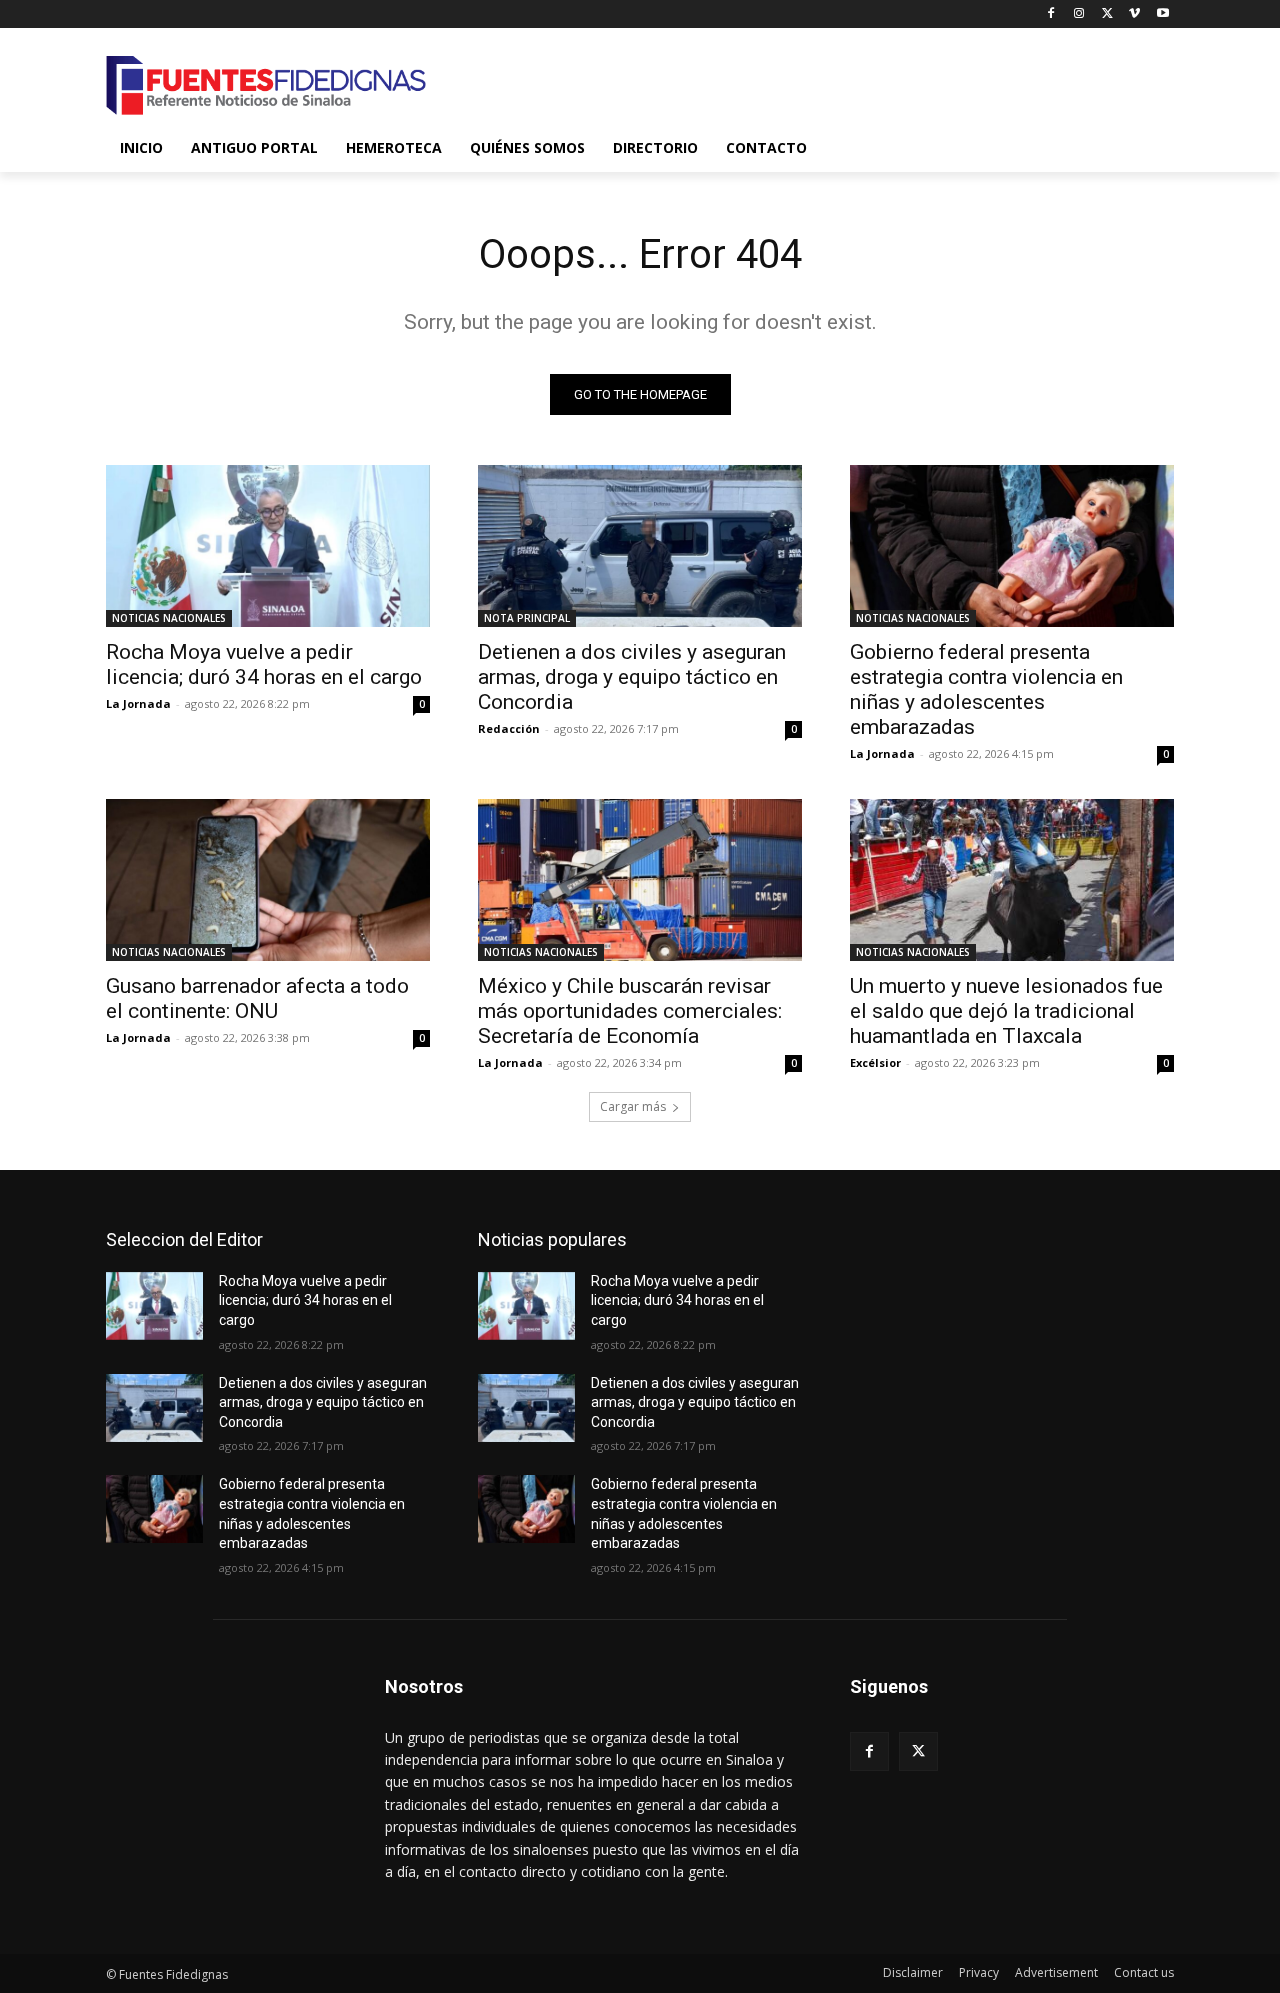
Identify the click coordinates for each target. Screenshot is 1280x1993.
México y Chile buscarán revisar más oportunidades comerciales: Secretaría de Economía (630, 1011)
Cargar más (633, 1106)
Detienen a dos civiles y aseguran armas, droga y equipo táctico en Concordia (632, 677)
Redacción (509, 728)
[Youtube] (1162, 14)
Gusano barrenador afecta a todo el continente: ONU (257, 998)
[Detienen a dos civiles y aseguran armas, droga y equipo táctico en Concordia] (640, 546)
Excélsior (875, 1062)
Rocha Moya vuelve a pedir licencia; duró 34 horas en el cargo (264, 664)
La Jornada (138, 703)
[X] (1107, 14)
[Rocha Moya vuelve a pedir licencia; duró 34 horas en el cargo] (268, 546)
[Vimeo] (1134, 14)
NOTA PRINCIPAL (527, 618)
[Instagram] (1079, 14)
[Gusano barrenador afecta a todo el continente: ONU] (268, 880)
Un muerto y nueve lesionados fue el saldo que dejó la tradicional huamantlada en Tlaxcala (1006, 1011)
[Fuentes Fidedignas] (266, 85)
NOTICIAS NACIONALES (169, 618)
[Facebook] (1051, 14)
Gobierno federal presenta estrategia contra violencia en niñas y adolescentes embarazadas (986, 689)
